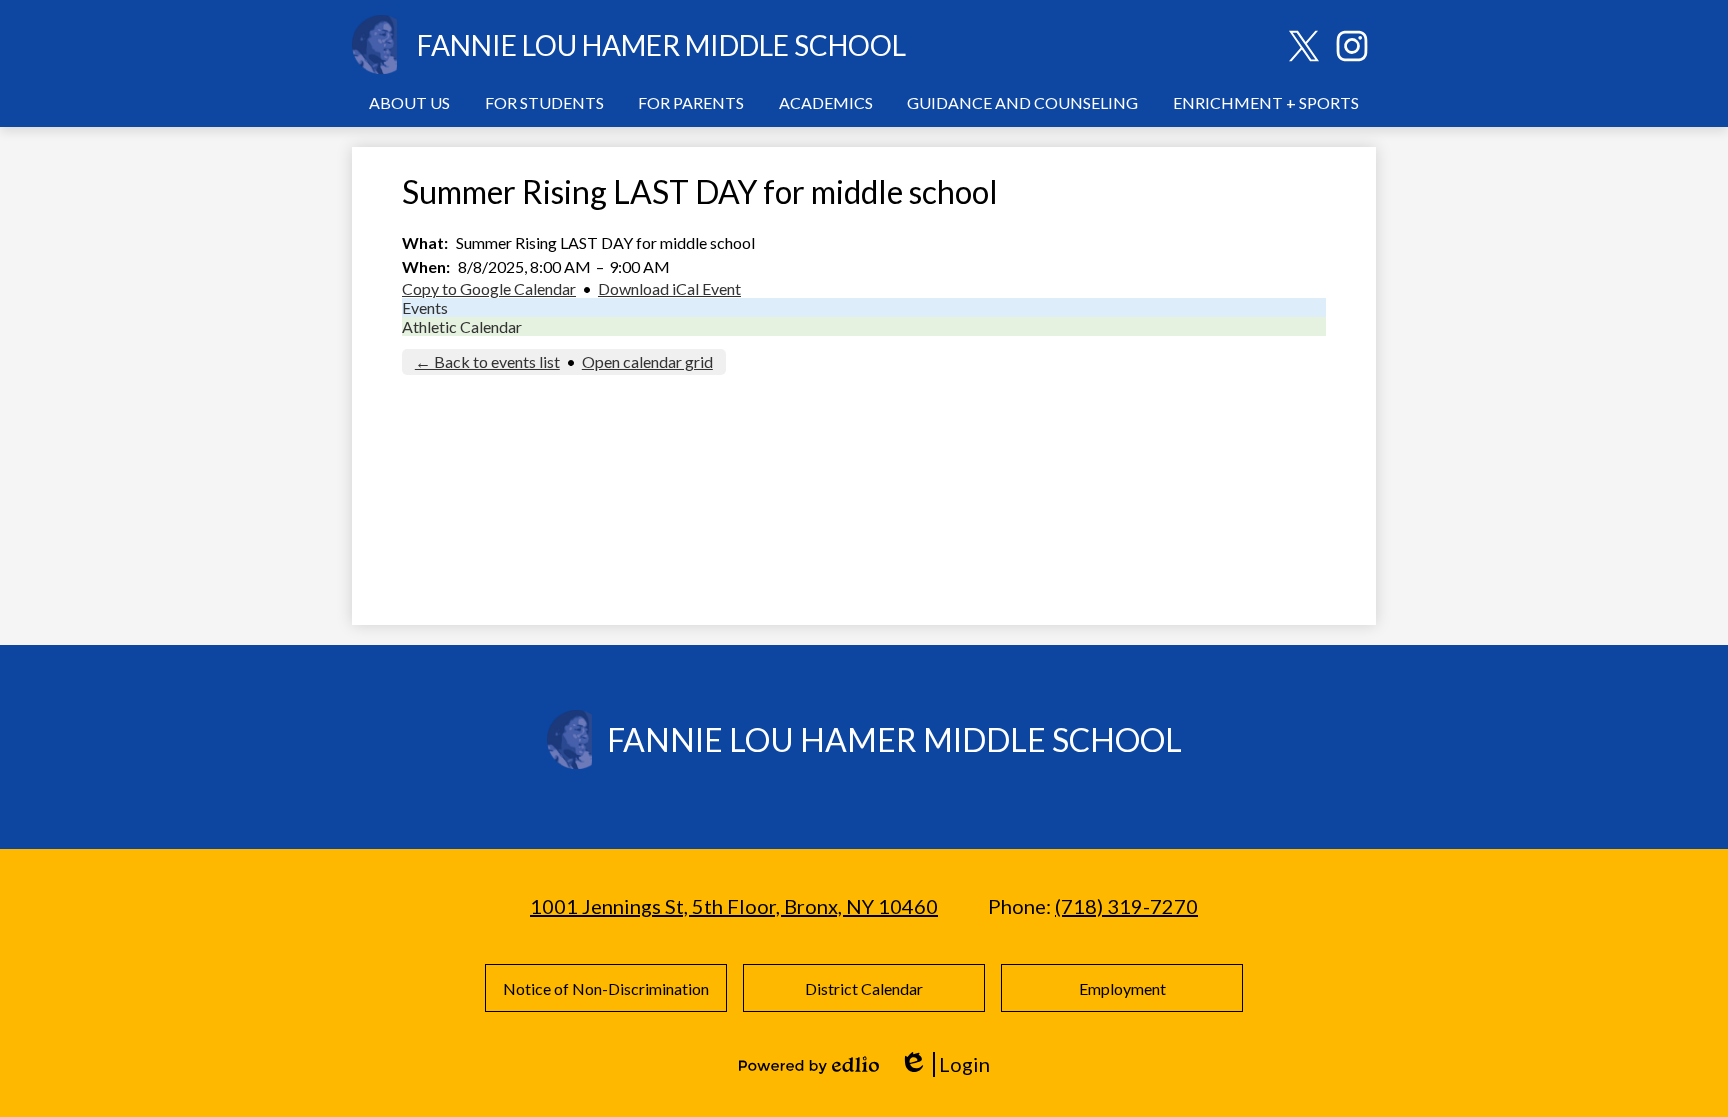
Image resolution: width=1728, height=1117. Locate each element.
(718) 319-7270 (1126, 906)
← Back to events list (487, 361)
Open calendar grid (647, 361)
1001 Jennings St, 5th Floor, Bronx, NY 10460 (734, 906)
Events (425, 307)
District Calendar (864, 988)
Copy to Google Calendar (489, 288)
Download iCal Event (669, 288)
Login (944, 1064)
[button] (409, 102)
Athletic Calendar (462, 326)
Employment (1122, 988)
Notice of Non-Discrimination (606, 988)
